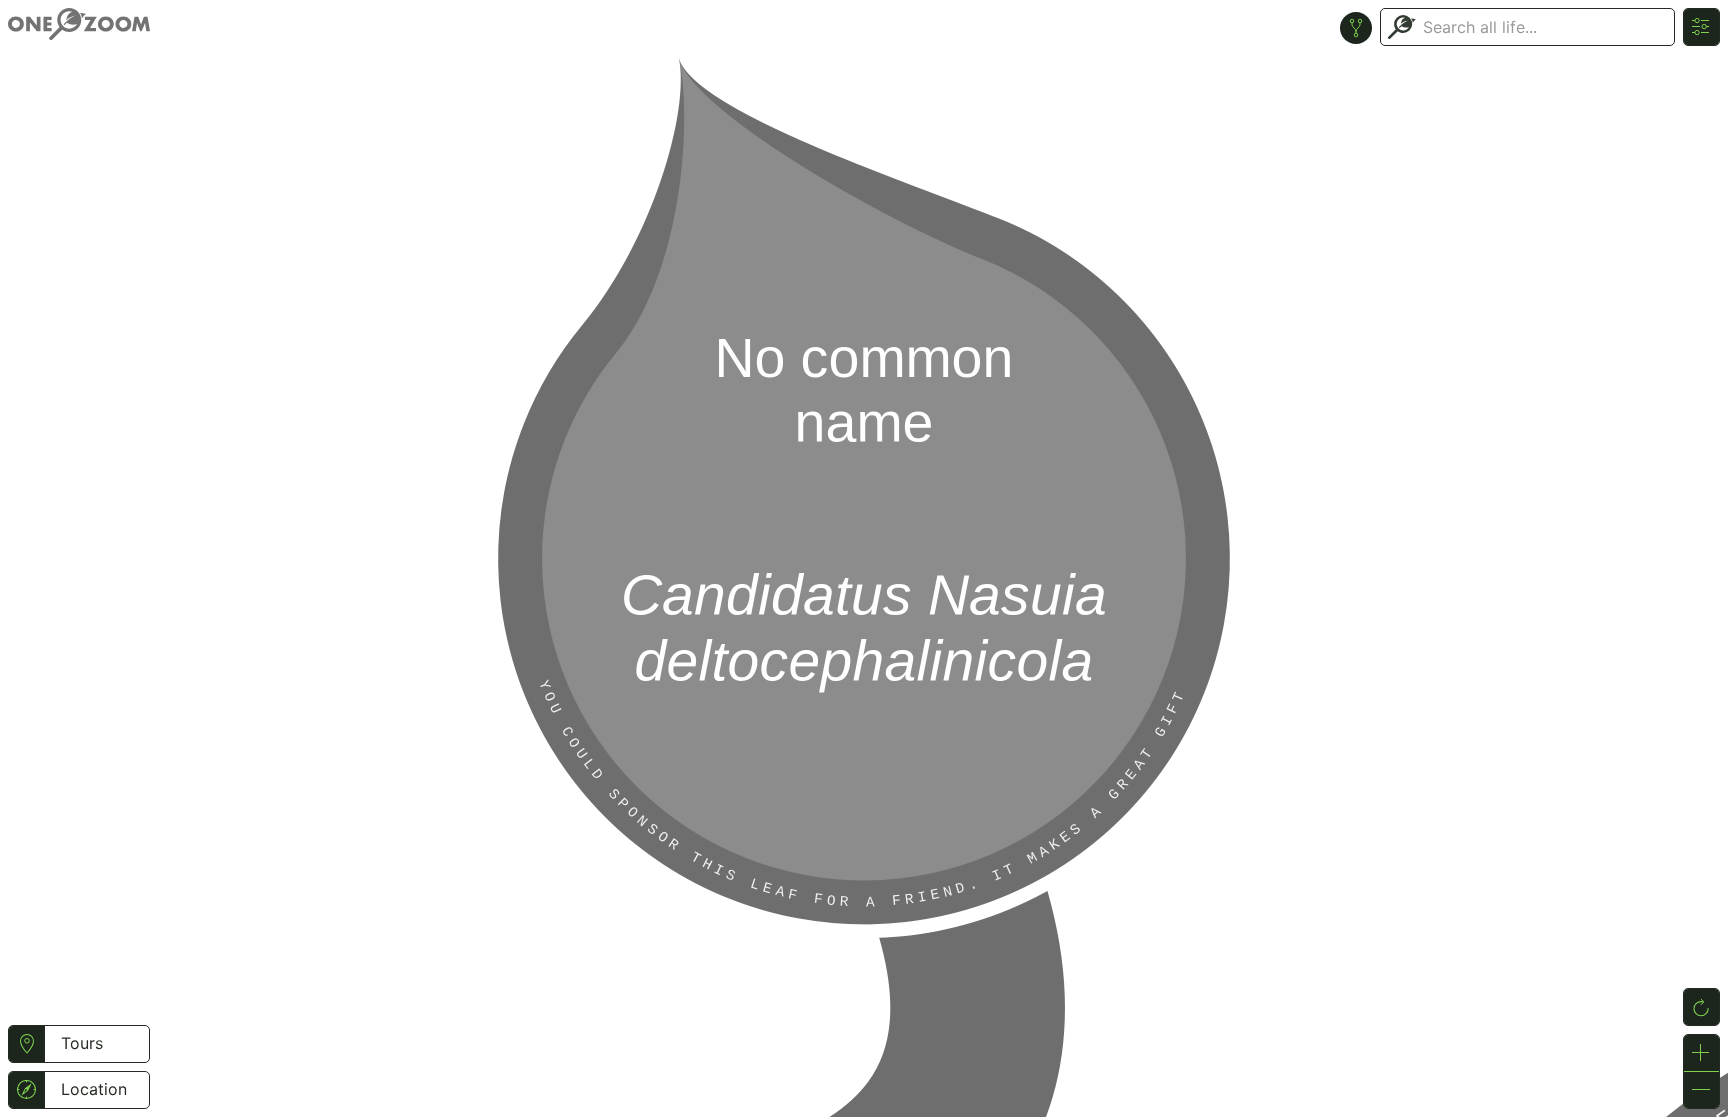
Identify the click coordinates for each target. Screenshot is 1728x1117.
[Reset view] (1701, 1007)
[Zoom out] (1701, 1090)
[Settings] (1701, 27)
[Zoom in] (1701, 1053)
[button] (26, 1044)
